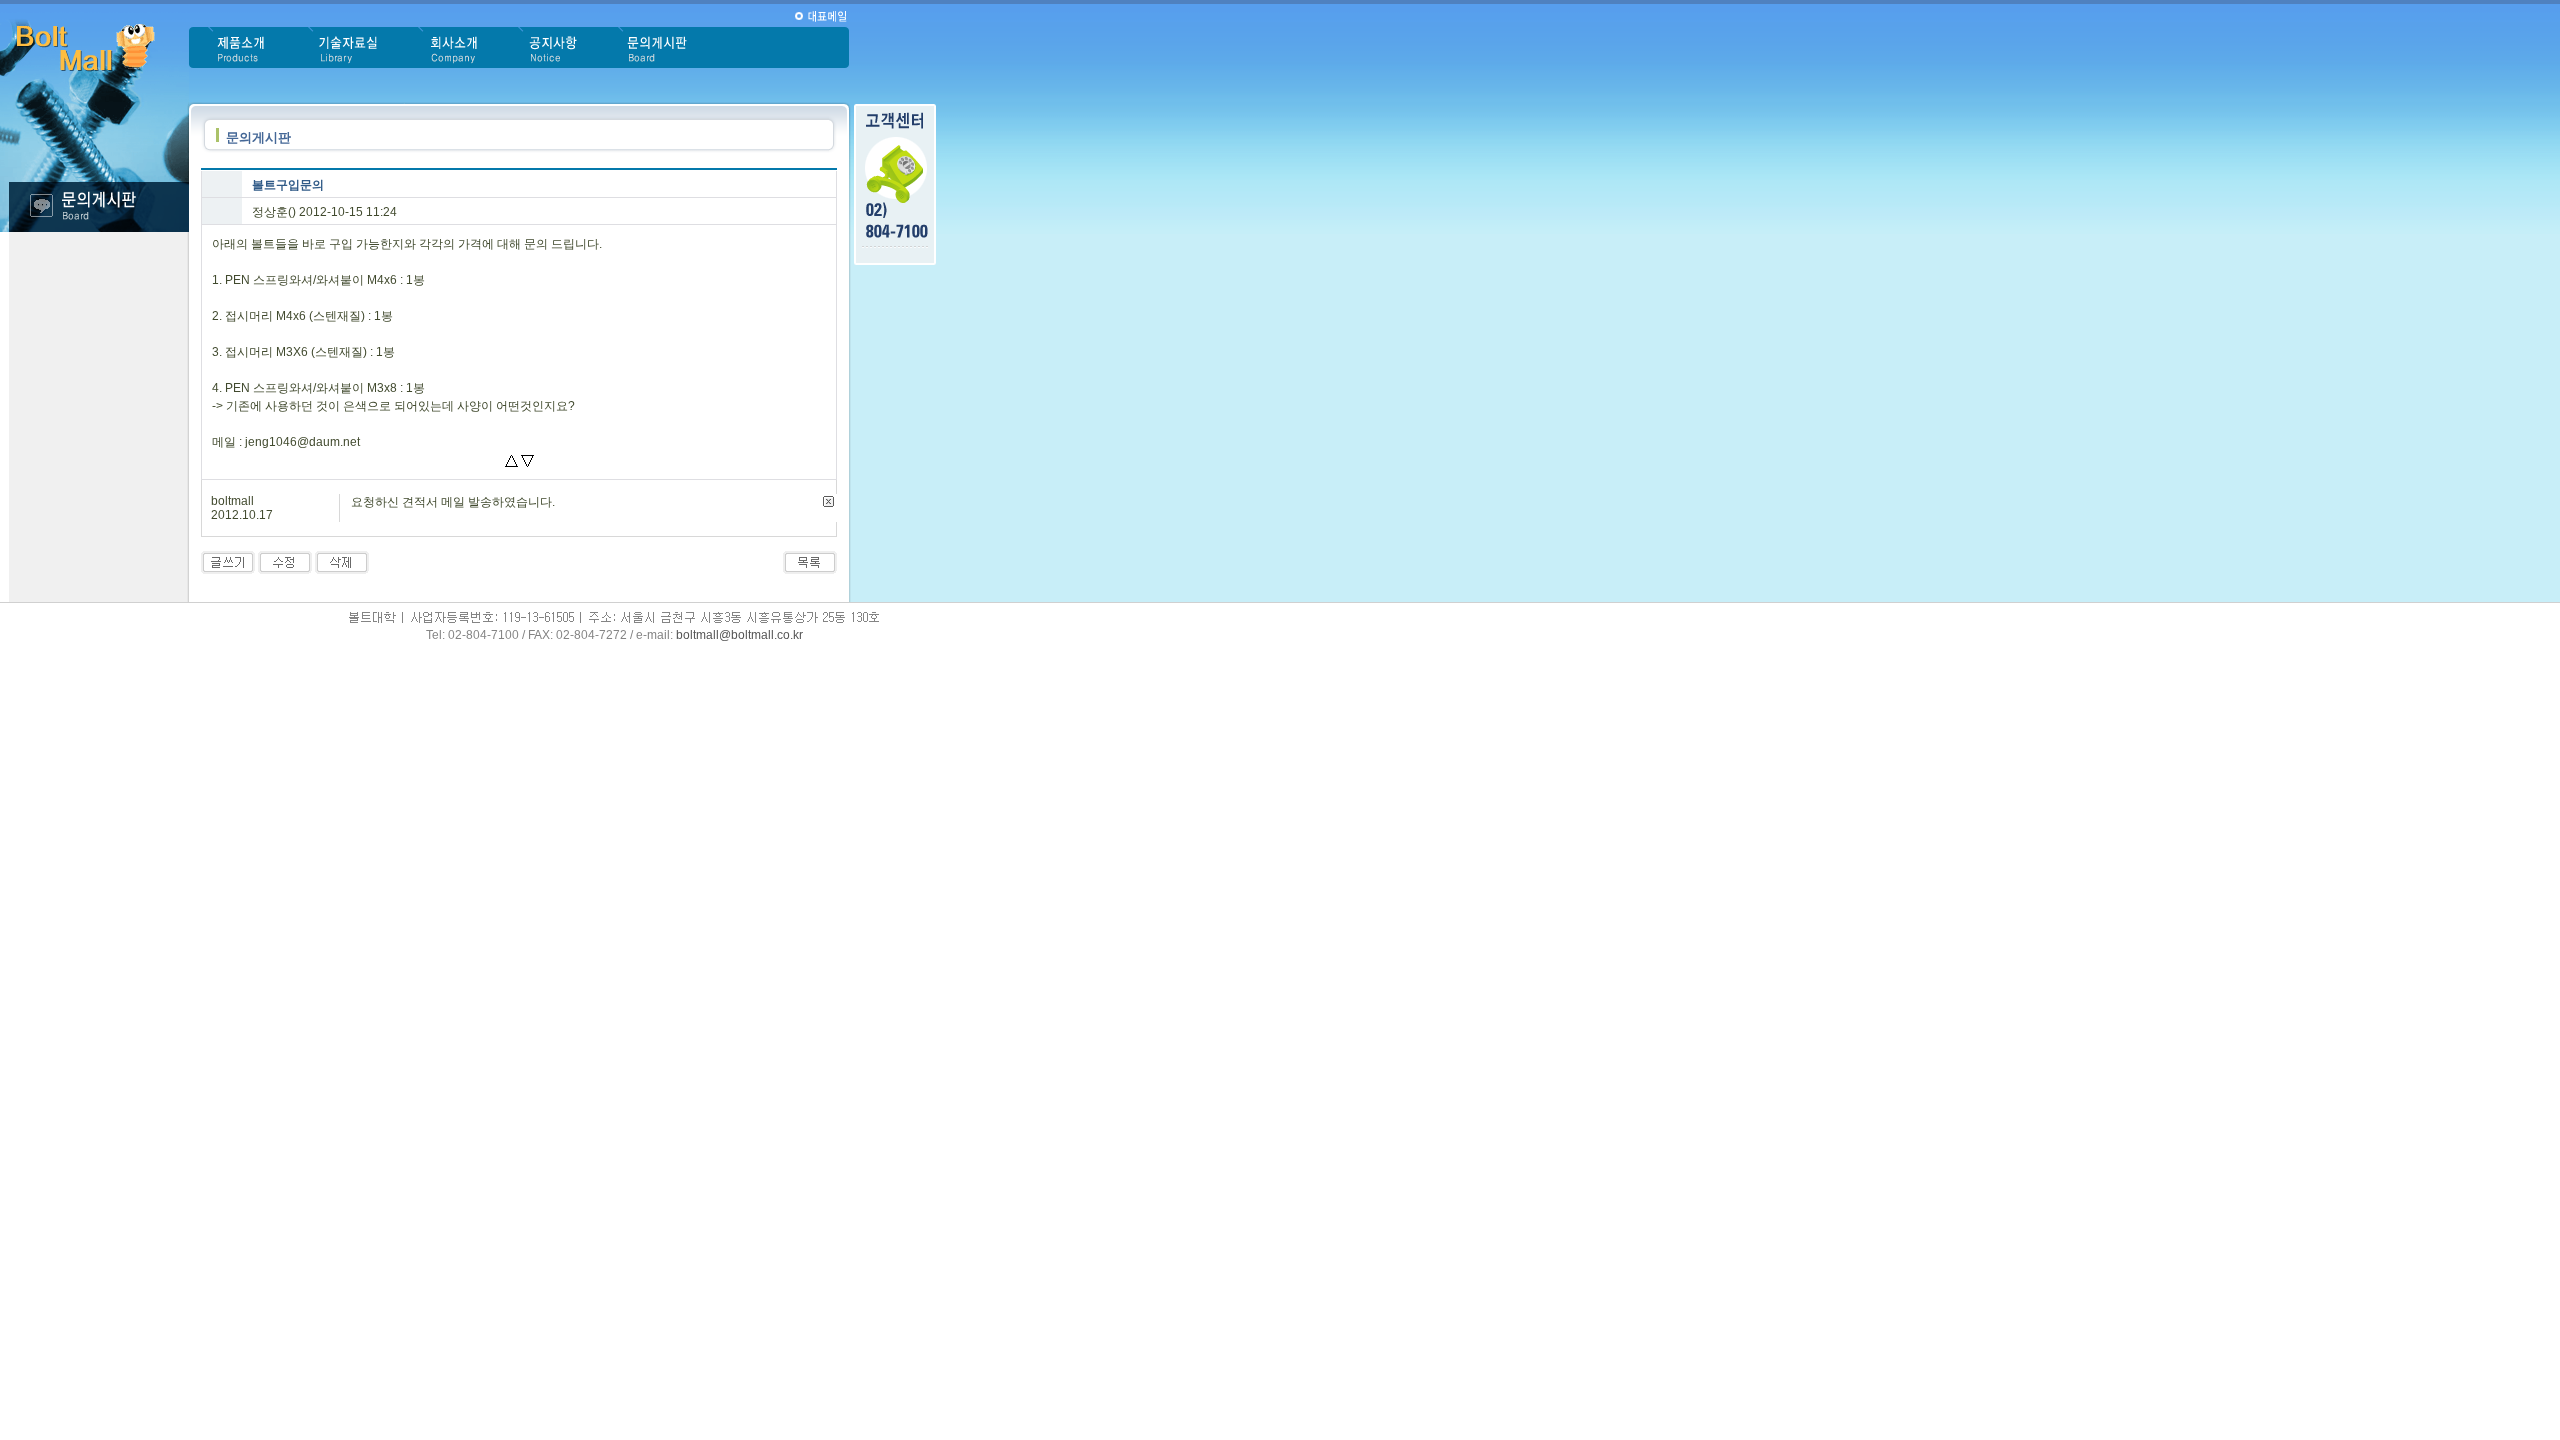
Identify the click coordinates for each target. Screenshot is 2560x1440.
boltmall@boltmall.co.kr (739, 635)
